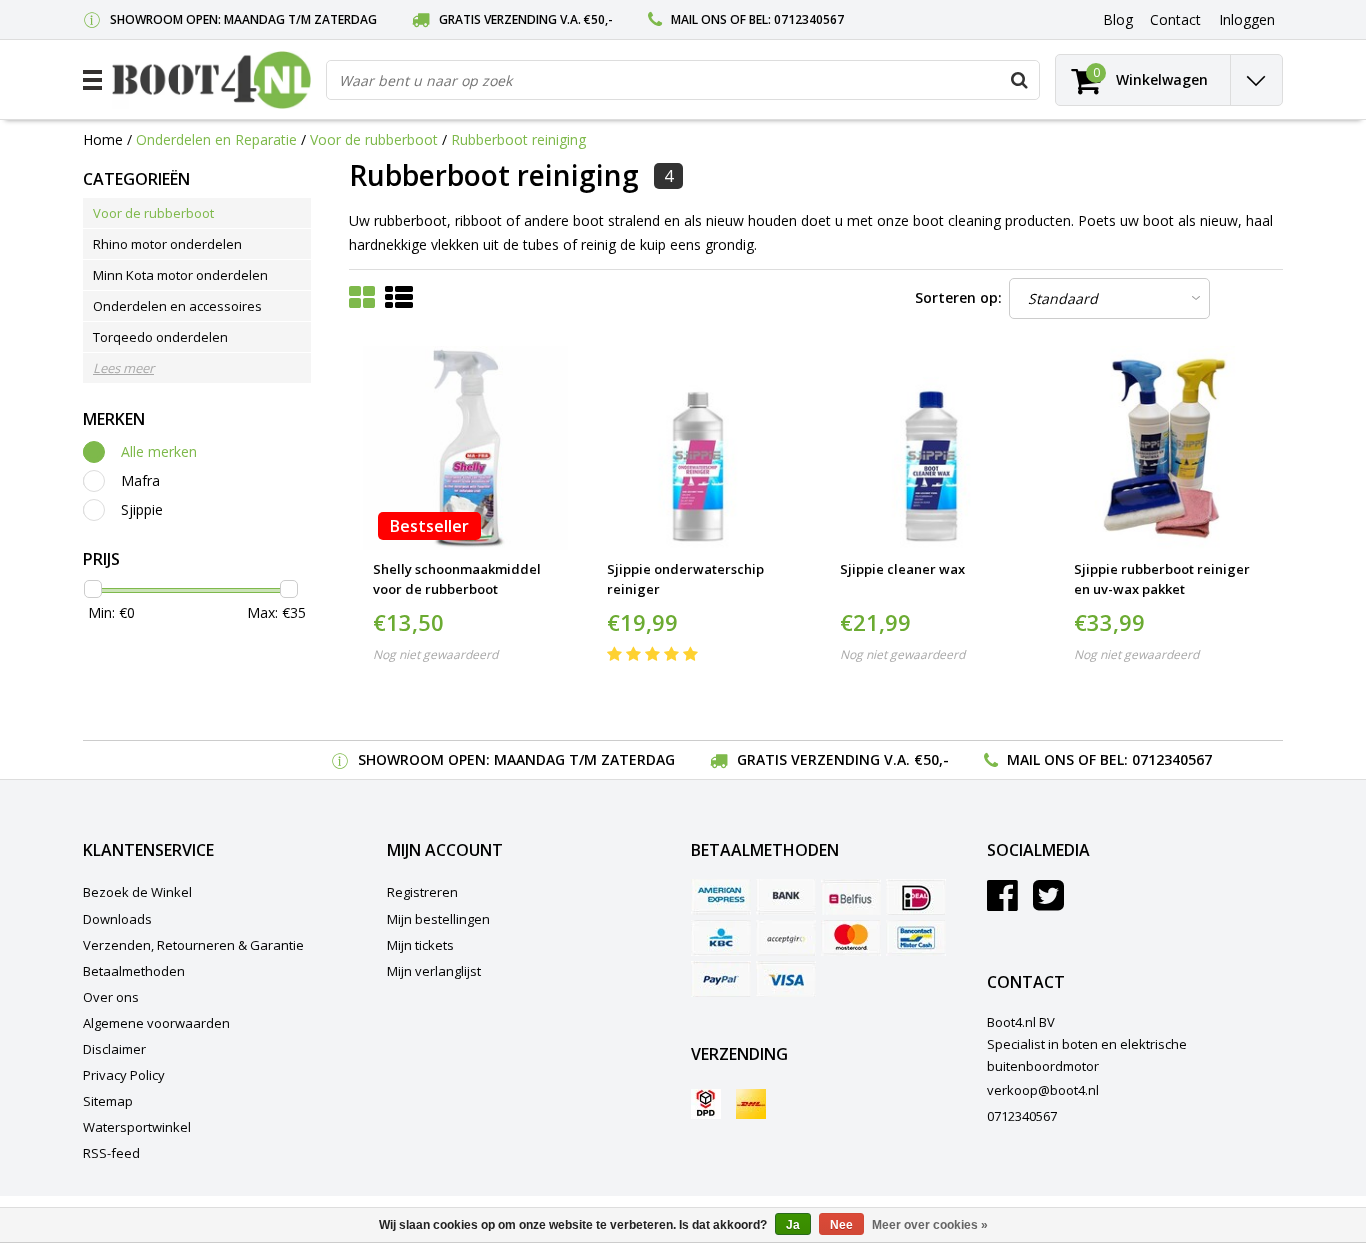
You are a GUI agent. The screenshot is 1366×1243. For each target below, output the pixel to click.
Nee (841, 1225)
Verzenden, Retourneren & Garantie (193, 945)
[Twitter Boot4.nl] (1048, 903)
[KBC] (721, 938)
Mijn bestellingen (438, 919)
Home (103, 139)
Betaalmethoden (134, 971)
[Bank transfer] (786, 897)
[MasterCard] (851, 938)
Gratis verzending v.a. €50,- (526, 19)
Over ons (111, 997)
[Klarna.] (786, 938)
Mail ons (699, 19)
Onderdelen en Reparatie (216, 139)
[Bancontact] (916, 938)
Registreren (422, 892)
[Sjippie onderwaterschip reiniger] (699, 448)
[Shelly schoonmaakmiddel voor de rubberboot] (465, 448)
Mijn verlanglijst (434, 971)
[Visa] (786, 979)
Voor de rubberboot (374, 139)
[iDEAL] (916, 897)
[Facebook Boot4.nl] (1002, 903)
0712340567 (809, 19)
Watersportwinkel (137, 1127)
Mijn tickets (420, 945)
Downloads (117, 919)
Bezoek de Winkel (137, 892)
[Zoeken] (1019, 80)
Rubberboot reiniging (518, 139)
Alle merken (159, 451)
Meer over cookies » (930, 1225)
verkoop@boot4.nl (1043, 1090)
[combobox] (683, 80)
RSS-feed (111, 1153)
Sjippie (142, 509)
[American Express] (721, 897)
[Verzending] (706, 1104)
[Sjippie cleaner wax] (932, 448)
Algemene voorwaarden (156, 1023)
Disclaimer (114, 1049)
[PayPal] (721, 979)
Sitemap (108, 1101)
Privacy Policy (124, 1075)
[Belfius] (851, 897)
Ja (793, 1225)
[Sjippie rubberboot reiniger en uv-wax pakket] (1166, 448)
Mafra (140, 480)
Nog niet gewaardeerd (435, 654)
